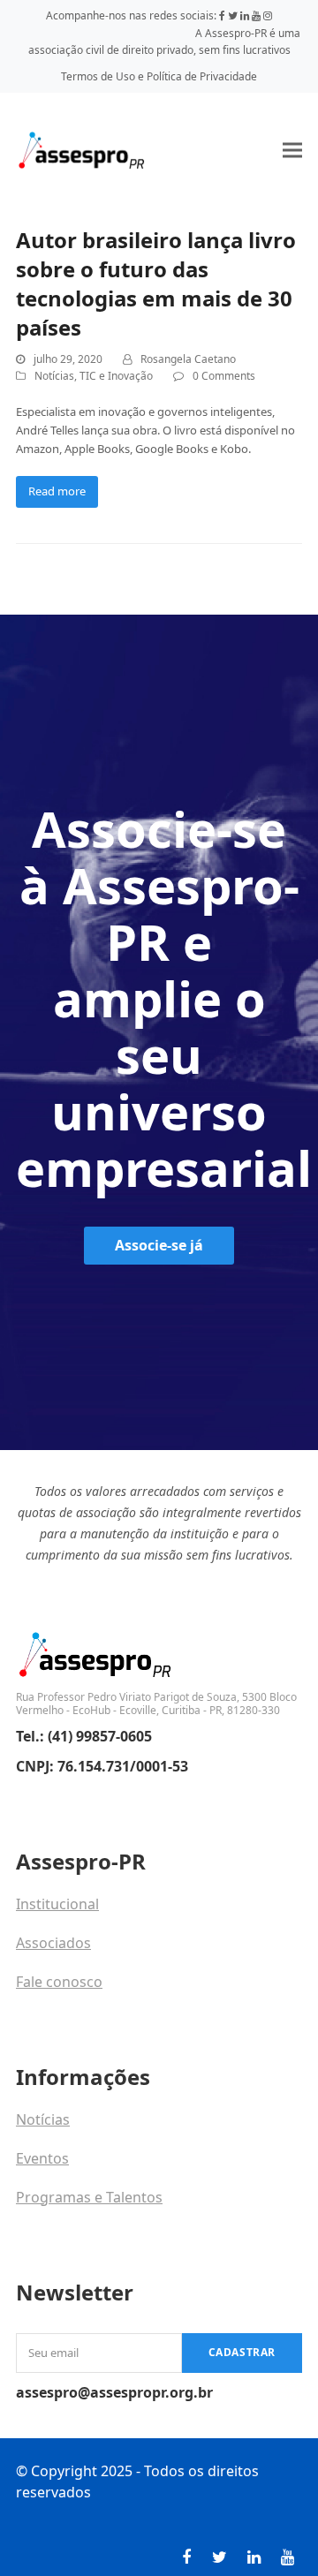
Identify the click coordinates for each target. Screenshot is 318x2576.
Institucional (57, 1904)
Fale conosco (59, 1982)
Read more (57, 491)
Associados (53, 1943)
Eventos (42, 2158)
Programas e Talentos (89, 2197)
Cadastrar (242, 2352)
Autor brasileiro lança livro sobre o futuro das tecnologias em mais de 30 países (156, 283)
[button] (292, 150)
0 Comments (224, 376)
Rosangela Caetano (188, 359)
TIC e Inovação (116, 376)
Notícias (54, 376)
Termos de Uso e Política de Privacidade (159, 76)
